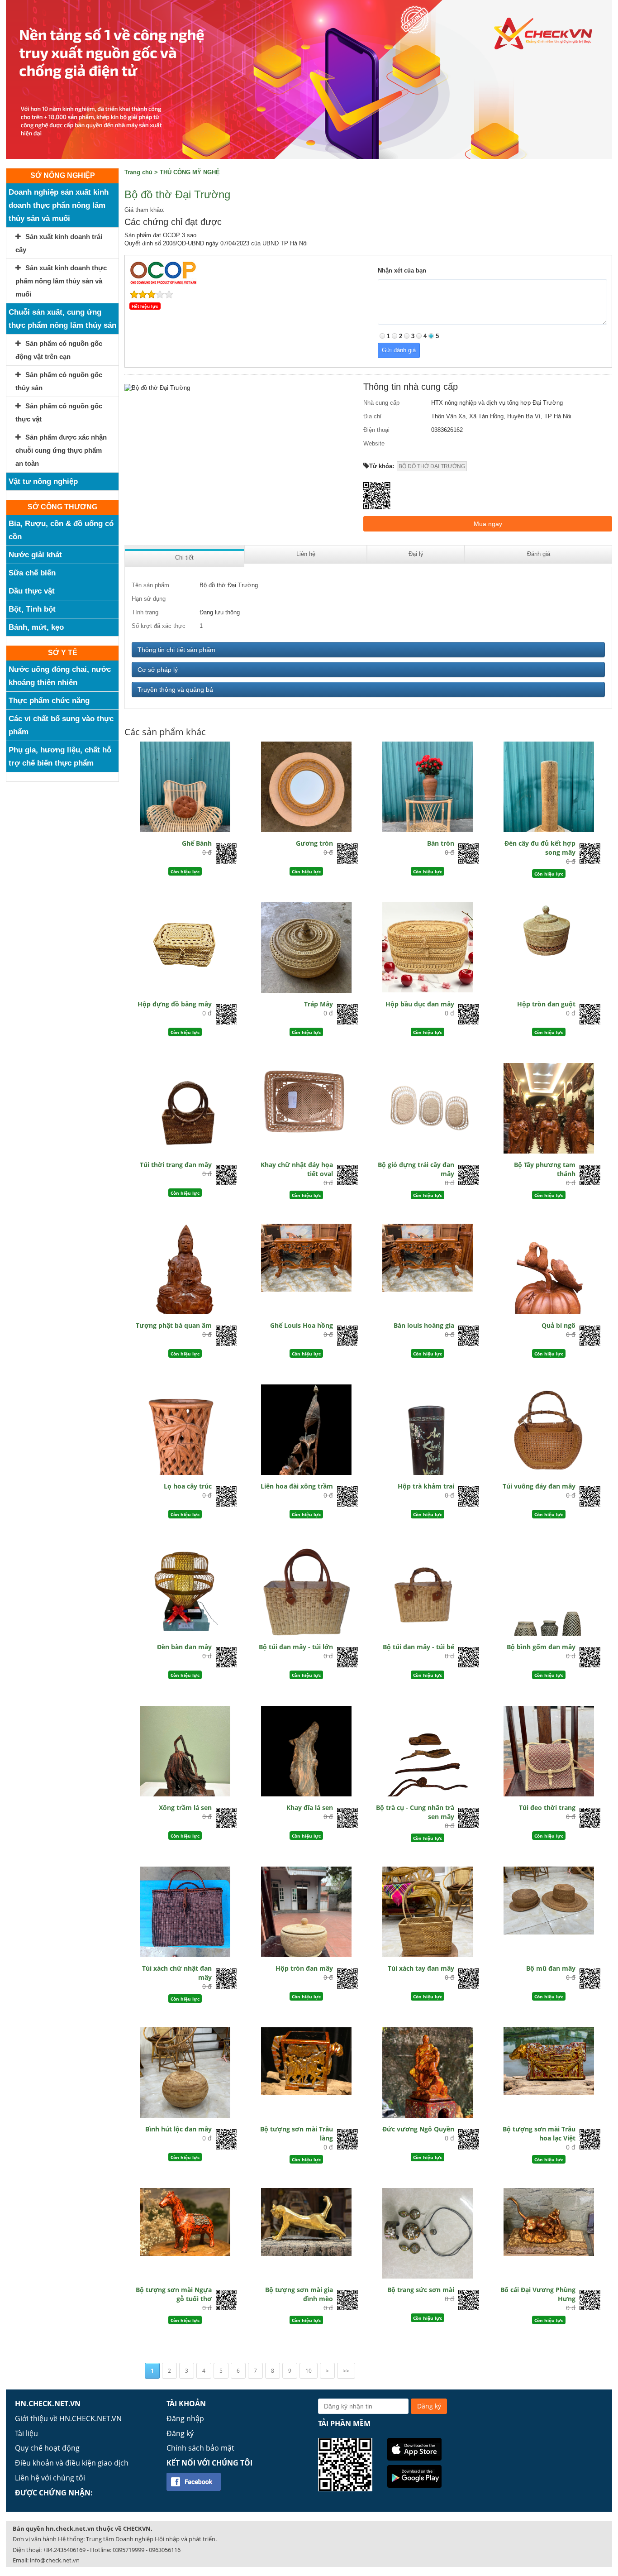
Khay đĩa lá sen (310, 1808)
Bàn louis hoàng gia (424, 1325)
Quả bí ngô (559, 1325)
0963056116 (165, 2550)
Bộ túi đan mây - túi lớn (296, 1647)
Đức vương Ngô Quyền (418, 2129)
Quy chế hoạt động (47, 2448)
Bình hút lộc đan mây (178, 2129)
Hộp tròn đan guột (546, 1004)
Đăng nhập (185, 2418)
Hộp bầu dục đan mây (420, 1004)
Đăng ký (180, 2433)
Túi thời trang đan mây (176, 1165)
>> (346, 2371)
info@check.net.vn (55, 2560)
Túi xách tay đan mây (421, 1968)
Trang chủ (138, 172)
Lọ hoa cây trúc (188, 1486)
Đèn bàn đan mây (184, 1647)
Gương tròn (314, 843)
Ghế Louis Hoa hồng (302, 1325)
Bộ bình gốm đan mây (541, 1647)
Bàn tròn (441, 843)
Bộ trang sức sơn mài (421, 2290)
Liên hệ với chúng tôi (50, 2478)
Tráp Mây (319, 1004)
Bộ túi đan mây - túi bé (418, 1647)
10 (309, 2371)
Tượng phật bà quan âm (174, 1325)
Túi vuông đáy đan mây (539, 1486)
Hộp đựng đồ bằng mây (175, 1004)
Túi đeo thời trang (547, 1808)
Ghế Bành (197, 843)
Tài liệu (26, 2433)
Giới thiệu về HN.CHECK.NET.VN (68, 2418)
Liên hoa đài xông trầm (297, 1486)
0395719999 (128, 2550)
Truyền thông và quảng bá (175, 689)
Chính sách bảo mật (200, 2448)
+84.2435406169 (64, 2550)
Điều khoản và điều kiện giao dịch (72, 2463)
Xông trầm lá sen (185, 1808)
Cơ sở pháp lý (158, 670)
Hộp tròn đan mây (304, 1968)
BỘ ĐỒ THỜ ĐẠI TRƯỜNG (432, 466)
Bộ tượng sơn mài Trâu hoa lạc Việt (539, 2133)
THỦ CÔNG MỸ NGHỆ (190, 172)
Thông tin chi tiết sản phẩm (176, 650)
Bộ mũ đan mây (551, 1968)
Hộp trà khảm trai (426, 1486)
